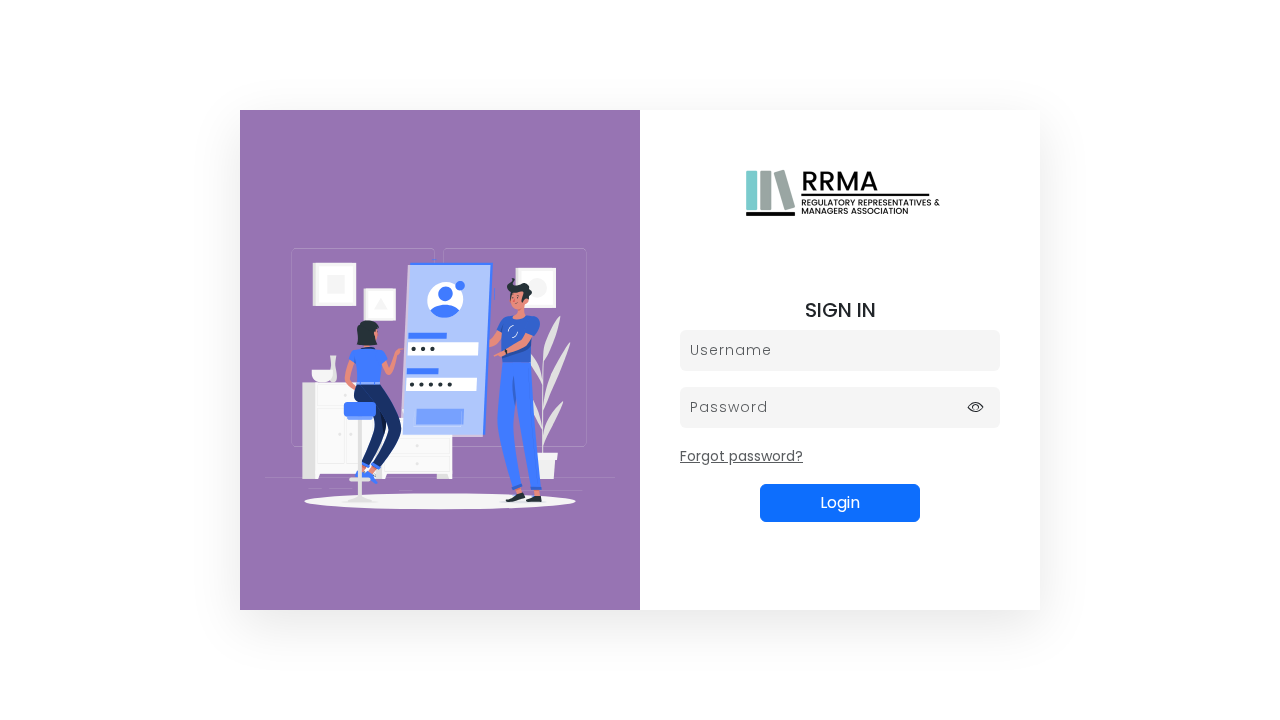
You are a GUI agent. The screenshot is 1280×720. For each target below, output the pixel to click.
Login (840, 502)
